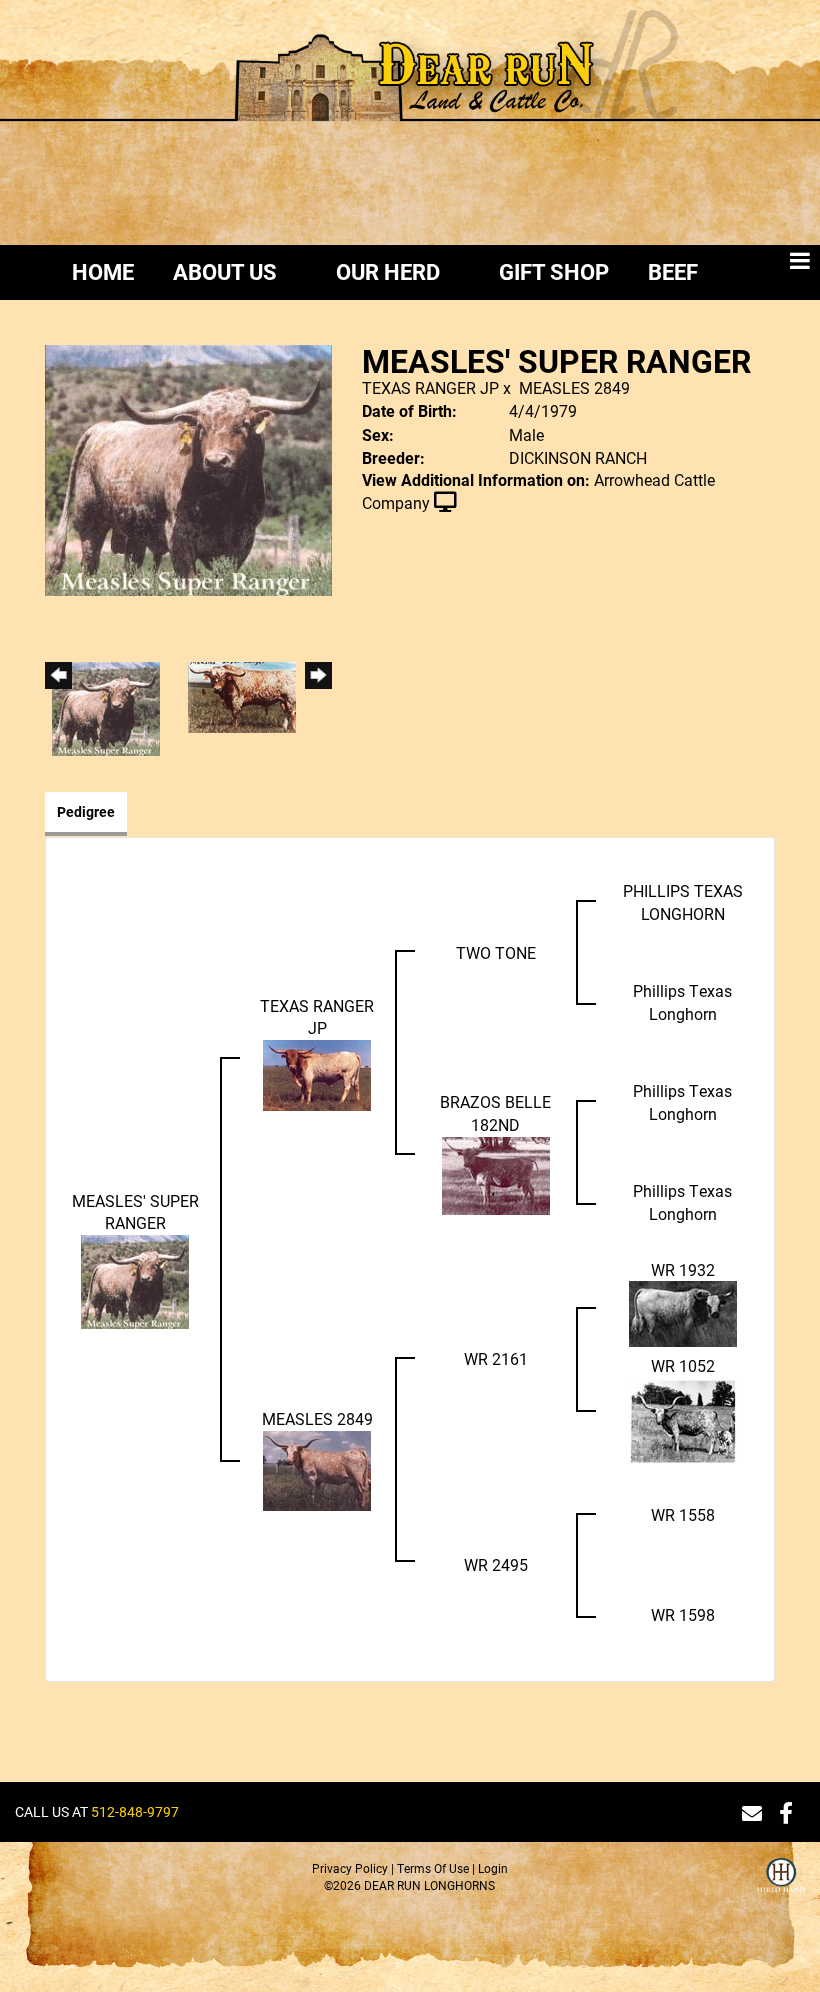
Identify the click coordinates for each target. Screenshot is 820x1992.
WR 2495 (496, 1564)
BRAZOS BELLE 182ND (495, 1113)
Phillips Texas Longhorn (682, 1002)
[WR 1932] (683, 1312)
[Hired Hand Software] (781, 1888)
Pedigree (86, 811)
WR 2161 (496, 1358)
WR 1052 (683, 1365)
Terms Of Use (433, 1868)
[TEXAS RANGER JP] (317, 1073)
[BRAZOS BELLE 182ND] (496, 1173)
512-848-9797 (135, 1811)
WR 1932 (683, 1269)
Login (493, 1868)
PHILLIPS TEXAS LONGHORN (683, 902)
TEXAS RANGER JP (430, 387)
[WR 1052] (683, 1418)
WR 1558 (683, 1514)
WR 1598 (683, 1614)
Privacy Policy (350, 1868)
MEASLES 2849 (574, 387)
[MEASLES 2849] (317, 1468)
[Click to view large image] (188, 468)
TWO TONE (496, 952)
